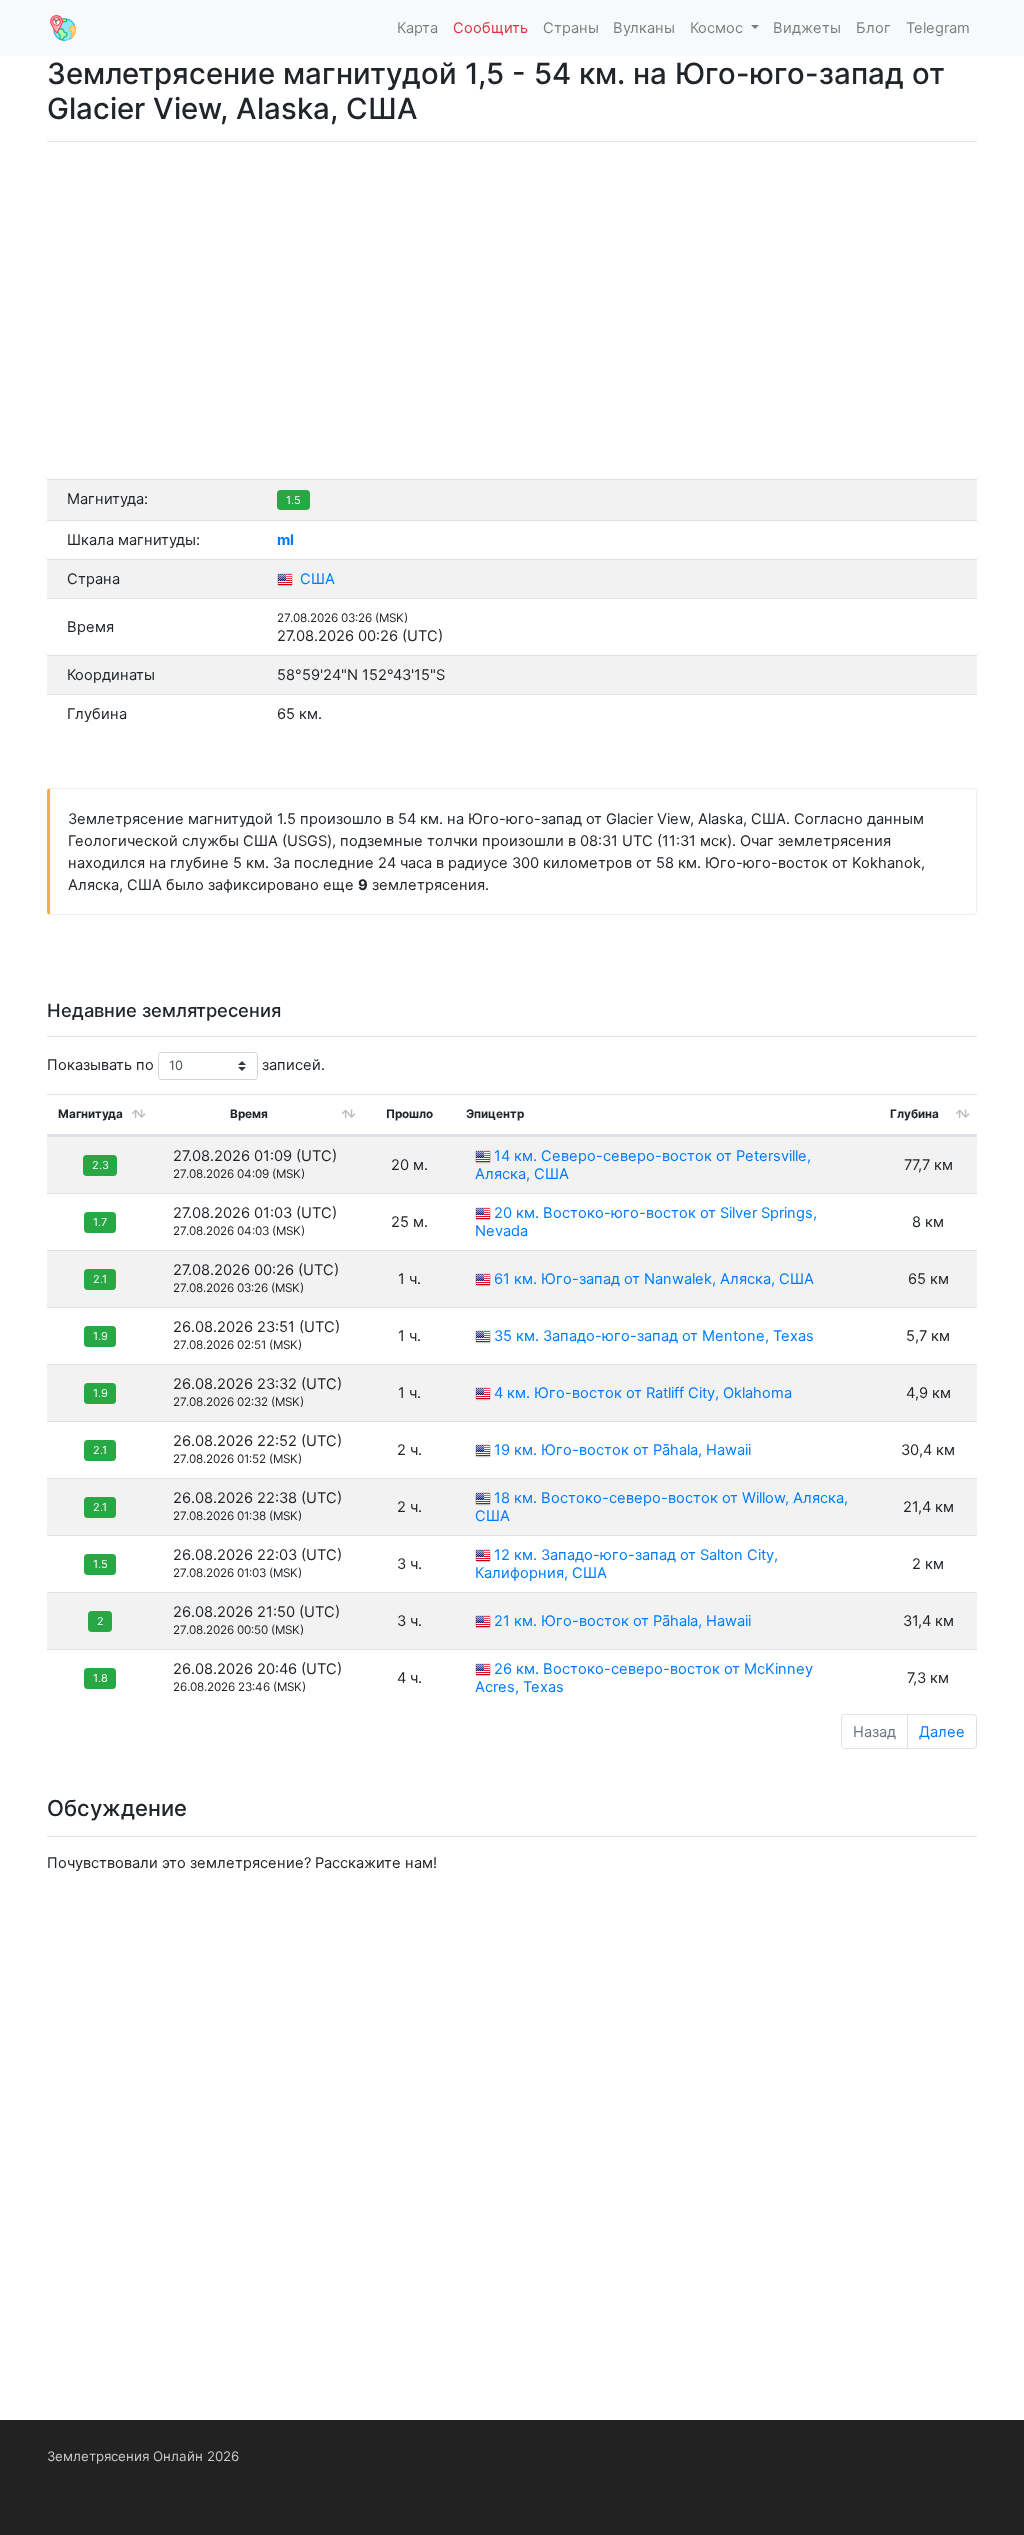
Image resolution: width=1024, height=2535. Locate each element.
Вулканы (644, 28)
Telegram (938, 28)
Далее (942, 1732)
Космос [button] (718, 28)
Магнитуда (90, 1114)
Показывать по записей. (186, 1065)
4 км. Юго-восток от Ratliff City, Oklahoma (643, 1393)
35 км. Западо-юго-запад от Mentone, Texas (654, 1336)
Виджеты (807, 28)
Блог (873, 28)
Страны (571, 28)
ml (285, 540)
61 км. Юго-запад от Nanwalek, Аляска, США (654, 1279)
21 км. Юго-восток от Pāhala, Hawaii (622, 1621)
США (315, 579)
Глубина (914, 1114)
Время (249, 1114)
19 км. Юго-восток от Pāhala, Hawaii (622, 1450)
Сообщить (490, 28)
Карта (417, 28)
